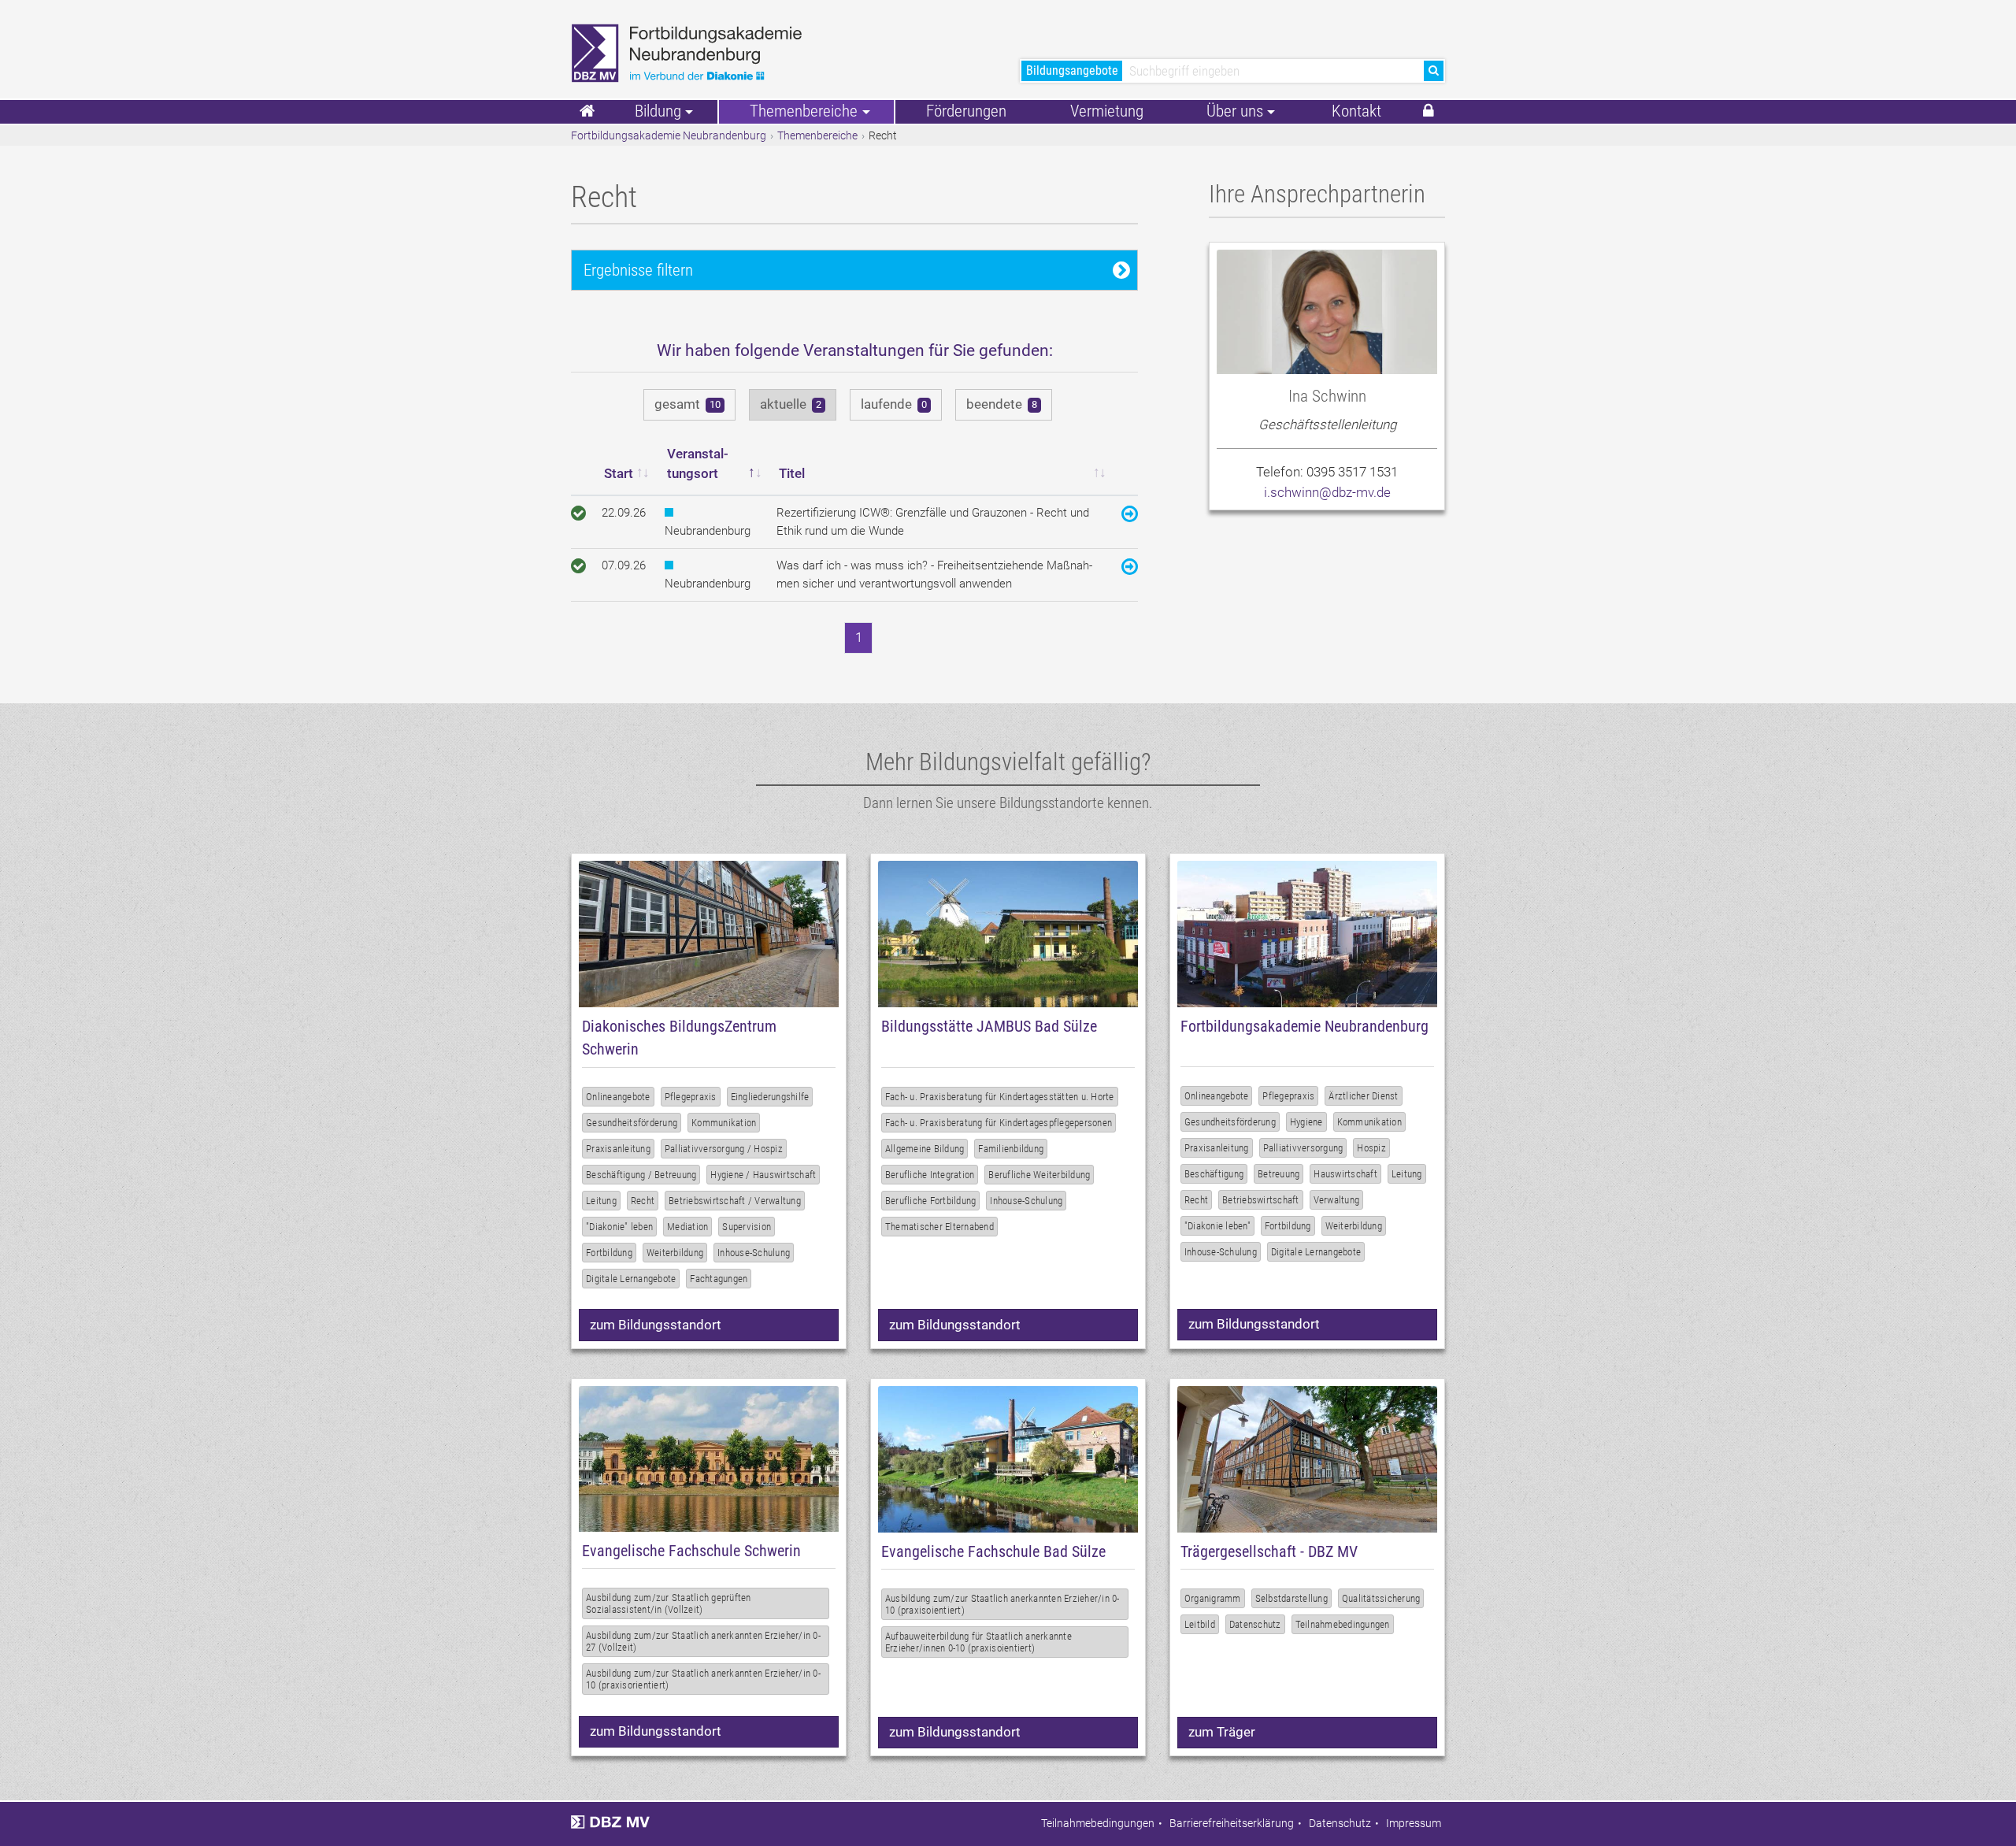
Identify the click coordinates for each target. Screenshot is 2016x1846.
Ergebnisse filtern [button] (638, 270)
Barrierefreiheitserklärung (1232, 1824)
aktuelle (791, 404)
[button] (1429, 112)
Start (619, 473)
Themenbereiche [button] (804, 111)
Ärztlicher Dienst (1363, 1096)
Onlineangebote (618, 1097)
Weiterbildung (675, 1253)
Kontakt (1356, 111)
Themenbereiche (817, 135)
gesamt (687, 404)
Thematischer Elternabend (939, 1227)
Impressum (1414, 1824)
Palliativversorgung (1303, 1148)
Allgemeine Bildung (925, 1149)
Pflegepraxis (691, 1097)
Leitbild (1200, 1624)
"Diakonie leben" (1217, 1226)
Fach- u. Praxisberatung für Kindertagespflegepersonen (999, 1123)
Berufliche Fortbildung (931, 1201)
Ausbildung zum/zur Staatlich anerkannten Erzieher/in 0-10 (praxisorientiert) (703, 1679)
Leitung (601, 1201)
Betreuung (1279, 1174)
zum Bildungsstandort (656, 1325)
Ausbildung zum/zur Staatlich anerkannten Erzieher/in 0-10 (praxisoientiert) (1002, 1604)
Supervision (747, 1227)
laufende (894, 404)
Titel (792, 473)
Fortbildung (609, 1253)
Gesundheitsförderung (632, 1123)
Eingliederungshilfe (770, 1097)
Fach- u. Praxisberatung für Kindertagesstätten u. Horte (1000, 1097)
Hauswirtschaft (1345, 1174)
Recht (643, 1201)
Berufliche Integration (930, 1175)
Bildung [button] (658, 111)
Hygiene (1306, 1122)
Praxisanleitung (618, 1149)
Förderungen (966, 111)
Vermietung (1107, 111)
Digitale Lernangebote (631, 1279)
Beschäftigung (1214, 1174)
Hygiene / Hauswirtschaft (763, 1175)
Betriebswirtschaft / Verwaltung (735, 1201)
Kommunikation (724, 1123)
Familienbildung (1011, 1149)
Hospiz (1371, 1148)
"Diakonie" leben (619, 1227)
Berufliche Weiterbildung (1039, 1175)
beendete (1002, 404)
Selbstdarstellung (1291, 1598)
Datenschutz (1255, 1624)
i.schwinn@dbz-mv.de (1327, 492)
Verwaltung (1337, 1200)
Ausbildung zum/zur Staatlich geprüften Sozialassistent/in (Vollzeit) (669, 1603)
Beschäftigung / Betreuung (641, 1175)
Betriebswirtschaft (1261, 1200)
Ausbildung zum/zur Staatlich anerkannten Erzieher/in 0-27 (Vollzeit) (703, 1641)
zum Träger (1222, 1732)
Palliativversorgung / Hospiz (724, 1149)
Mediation (687, 1227)
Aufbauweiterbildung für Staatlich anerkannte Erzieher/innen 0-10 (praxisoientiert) (978, 1642)
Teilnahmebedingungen (1343, 1624)
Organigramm (1213, 1598)
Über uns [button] (1235, 111)
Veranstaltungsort (698, 464)
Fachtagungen (719, 1279)
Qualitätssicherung (1381, 1598)
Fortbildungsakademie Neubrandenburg (669, 135)
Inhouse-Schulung (754, 1253)
